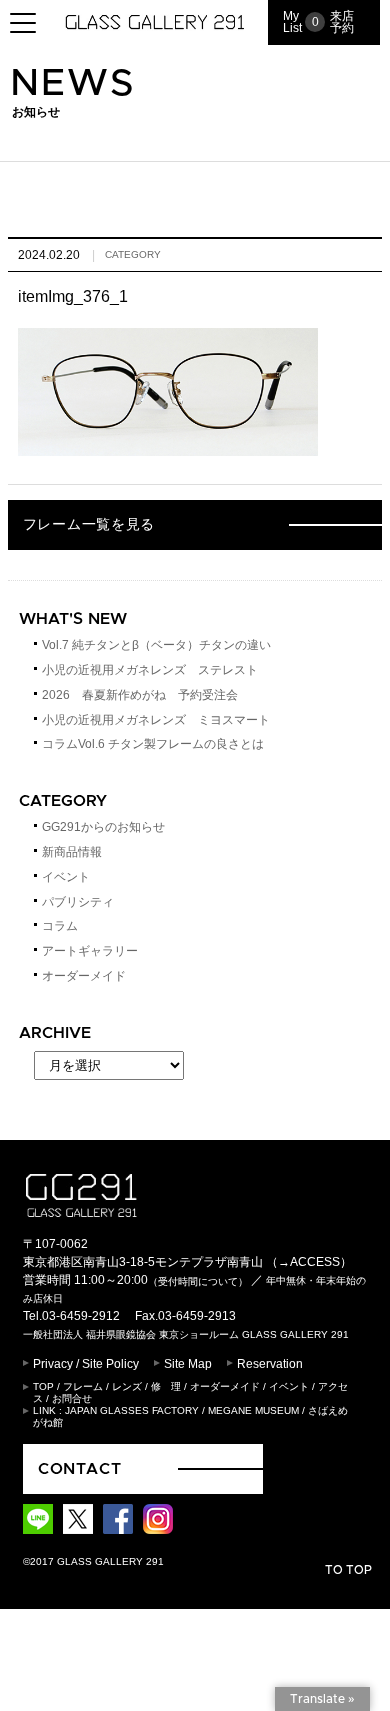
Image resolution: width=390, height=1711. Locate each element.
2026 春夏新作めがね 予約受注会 (140, 695)
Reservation (270, 1364)
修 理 (166, 1386)
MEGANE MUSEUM (253, 1410)
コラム (60, 926)
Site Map (188, 1364)
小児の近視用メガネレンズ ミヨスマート (156, 720)
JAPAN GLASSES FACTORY (132, 1410)
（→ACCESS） (309, 1262)
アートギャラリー (90, 951)
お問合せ (72, 1398)
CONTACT (80, 1469)
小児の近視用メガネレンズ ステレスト (150, 670)
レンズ (127, 1386)
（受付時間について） (198, 1281)
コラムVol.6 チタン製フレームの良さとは (153, 744)
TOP (43, 1386)
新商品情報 (72, 852)
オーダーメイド (84, 976)
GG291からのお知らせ (103, 827)
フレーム (83, 1386)
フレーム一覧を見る (89, 525)
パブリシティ (78, 902)
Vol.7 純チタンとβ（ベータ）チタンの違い (156, 645)
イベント (66, 877)
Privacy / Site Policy (86, 1364)
